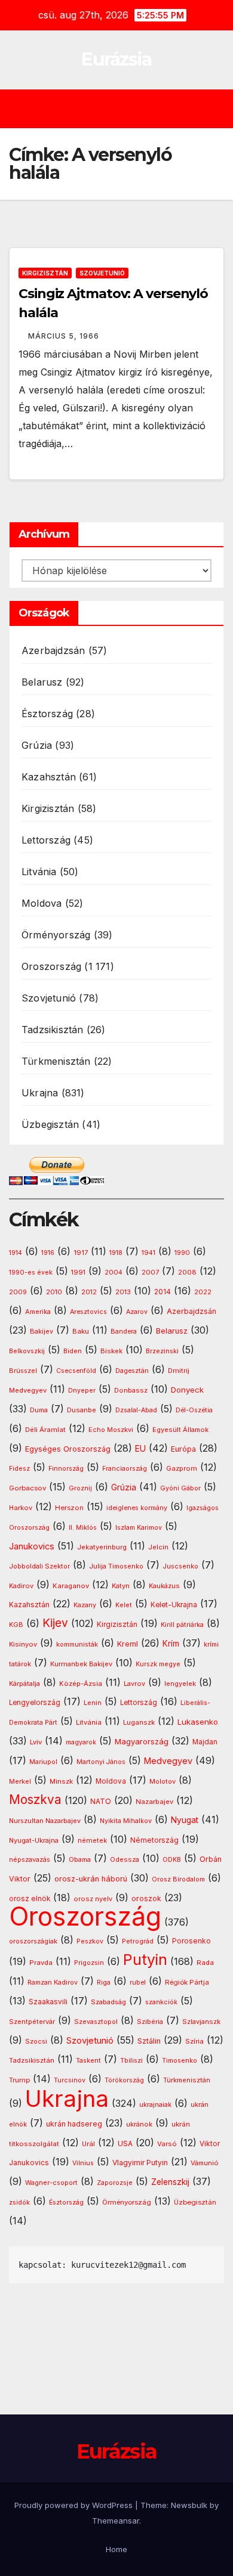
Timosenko (180, 2060)
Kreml (128, 1644)
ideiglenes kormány (137, 1508)
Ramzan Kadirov (53, 1983)
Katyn (121, 1586)
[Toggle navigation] (125, 109)
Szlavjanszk (201, 2022)
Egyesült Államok (180, 1430)
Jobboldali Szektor (39, 1566)
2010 (54, 1292)
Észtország (47, 714)
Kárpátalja (24, 1684)
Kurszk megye (158, 1664)
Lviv (36, 1742)
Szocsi (36, 2041)
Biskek (111, 1351)
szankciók (161, 2002)
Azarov (137, 1312)
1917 (81, 1253)
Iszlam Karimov (139, 1528)
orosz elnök (30, 1899)
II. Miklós (83, 1528)
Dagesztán (132, 1371)
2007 (150, 1272)
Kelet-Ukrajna (174, 1605)
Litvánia (39, 872)
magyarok (81, 1742)
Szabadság (108, 2002)
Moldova (42, 903)
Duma (39, 1410)
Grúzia (37, 745)
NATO (101, 1801)
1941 (148, 1253)
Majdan (205, 1742)
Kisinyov (23, 1644)
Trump (19, 2080)
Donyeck (187, 1390)
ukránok (139, 2124)
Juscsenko (180, 1566)
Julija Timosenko (116, 1566)
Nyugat (185, 1820)
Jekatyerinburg (102, 1547)
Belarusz (42, 682)
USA (125, 2143)
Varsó (167, 2144)
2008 (187, 1272)
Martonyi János (101, 1762)
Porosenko (191, 1941)
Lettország (46, 840)
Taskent (88, 2061)
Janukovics (32, 1546)
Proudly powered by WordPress (75, 2505)
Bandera (124, 1332)
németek (92, 1840)
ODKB (172, 1860)
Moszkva (35, 1800)
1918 (116, 1253)
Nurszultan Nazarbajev (45, 1821)
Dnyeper (82, 1391)
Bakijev (42, 1332)
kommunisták (77, 1645)
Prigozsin (89, 1963)
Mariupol (43, 1762)
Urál (88, 2144)
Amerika (38, 1312)
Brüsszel (23, 1371)
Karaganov (71, 1586)
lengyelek (180, 1684)
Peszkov (90, 1941)
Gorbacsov (27, 1488)
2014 (163, 1292)
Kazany (85, 1605)
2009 (18, 1292)
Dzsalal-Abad (136, 1410)
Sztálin (149, 2041)
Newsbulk (189, 2505)
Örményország (56, 935)
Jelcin (158, 1547)
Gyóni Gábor (180, 1488)
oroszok (146, 1898)
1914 (16, 1253)
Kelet (124, 1605)
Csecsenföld (76, 1371)
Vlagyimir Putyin (140, 2163)
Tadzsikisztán (53, 1030)
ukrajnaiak (155, 2105)
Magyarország (142, 1741)
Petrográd (138, 1941)
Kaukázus (164, 1586)
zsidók (19, 2203)
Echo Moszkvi (111, 1430)
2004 (114, 1272)
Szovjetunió (102, 273)
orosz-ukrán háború (91, 1879)
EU (140, 1449)
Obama (80, 1860)
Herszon (69, 1508)
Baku (81, 1331)
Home (116, 2549)
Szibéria (150, 2022)
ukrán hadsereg (74, 2124)
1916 (48, 1253)
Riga (104, 1983)
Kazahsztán (49, 777)
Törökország (124, 2080)
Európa (183, 1449)
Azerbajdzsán (53, 650)
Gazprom (182, 1468)
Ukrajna (40, 1093)
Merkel (20, 1782)
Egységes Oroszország (68, 1449)
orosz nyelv (93, 1899)
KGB (16, 1625)
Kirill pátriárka (182, 1625)
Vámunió (205, 2163)
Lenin (93, 1703)
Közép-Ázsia (81, 1684)
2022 (203, 1292)
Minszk (61, 1781)
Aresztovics (88, 1312)
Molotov (163, 1781)
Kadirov (21, 1586)
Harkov (21, 1508)
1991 (78, 1272)
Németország (154, 1840)
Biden (73, 1351)
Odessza (125, 1859)
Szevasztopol (96, 2022)
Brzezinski (162, 1351)
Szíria (194, 2041)
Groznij (80, 1488)
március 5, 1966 (64, 336)
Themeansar (116, 2521)
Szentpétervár (32, 2022)
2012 (89, 1292)
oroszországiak (33, 1941)
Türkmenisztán (56, 1061)
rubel (138, 1983)
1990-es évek (31, 1272)
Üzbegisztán (50, 1124)
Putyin (145, 1960)
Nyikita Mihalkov (126, 1821)
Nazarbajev (154, 1802)
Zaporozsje (115, 2183)
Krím (171, 1644)
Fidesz (19, 1469)
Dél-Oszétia (194, 1410)
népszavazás (30, 1860)
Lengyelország (35, 1703)
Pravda (41, 1963)
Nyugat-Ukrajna (34, 1840)
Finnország (66, 1469)
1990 (182, 1253)
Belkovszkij (27, 1351)
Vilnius (83, 2163)
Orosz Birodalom (178, 1879)
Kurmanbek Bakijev (81, 1664)
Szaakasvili (48, 2002)
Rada (205, 1963)
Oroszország (51, 966)
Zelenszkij (170, 2182)
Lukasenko (198, 1722)
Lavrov (134, 1684)
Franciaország (125, 1469)
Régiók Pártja (187, 1982)
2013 (123, 1292)
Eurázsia (116, 59)
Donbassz (131, 1390)
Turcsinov (70, 2080)
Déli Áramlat (45, 1430)
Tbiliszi (131, 2061)
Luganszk (139, 1722)
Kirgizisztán (45, 273)
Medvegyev (168, 1761)
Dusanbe (82, 1410)
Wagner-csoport (51, 2183)
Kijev (55, 1623)
